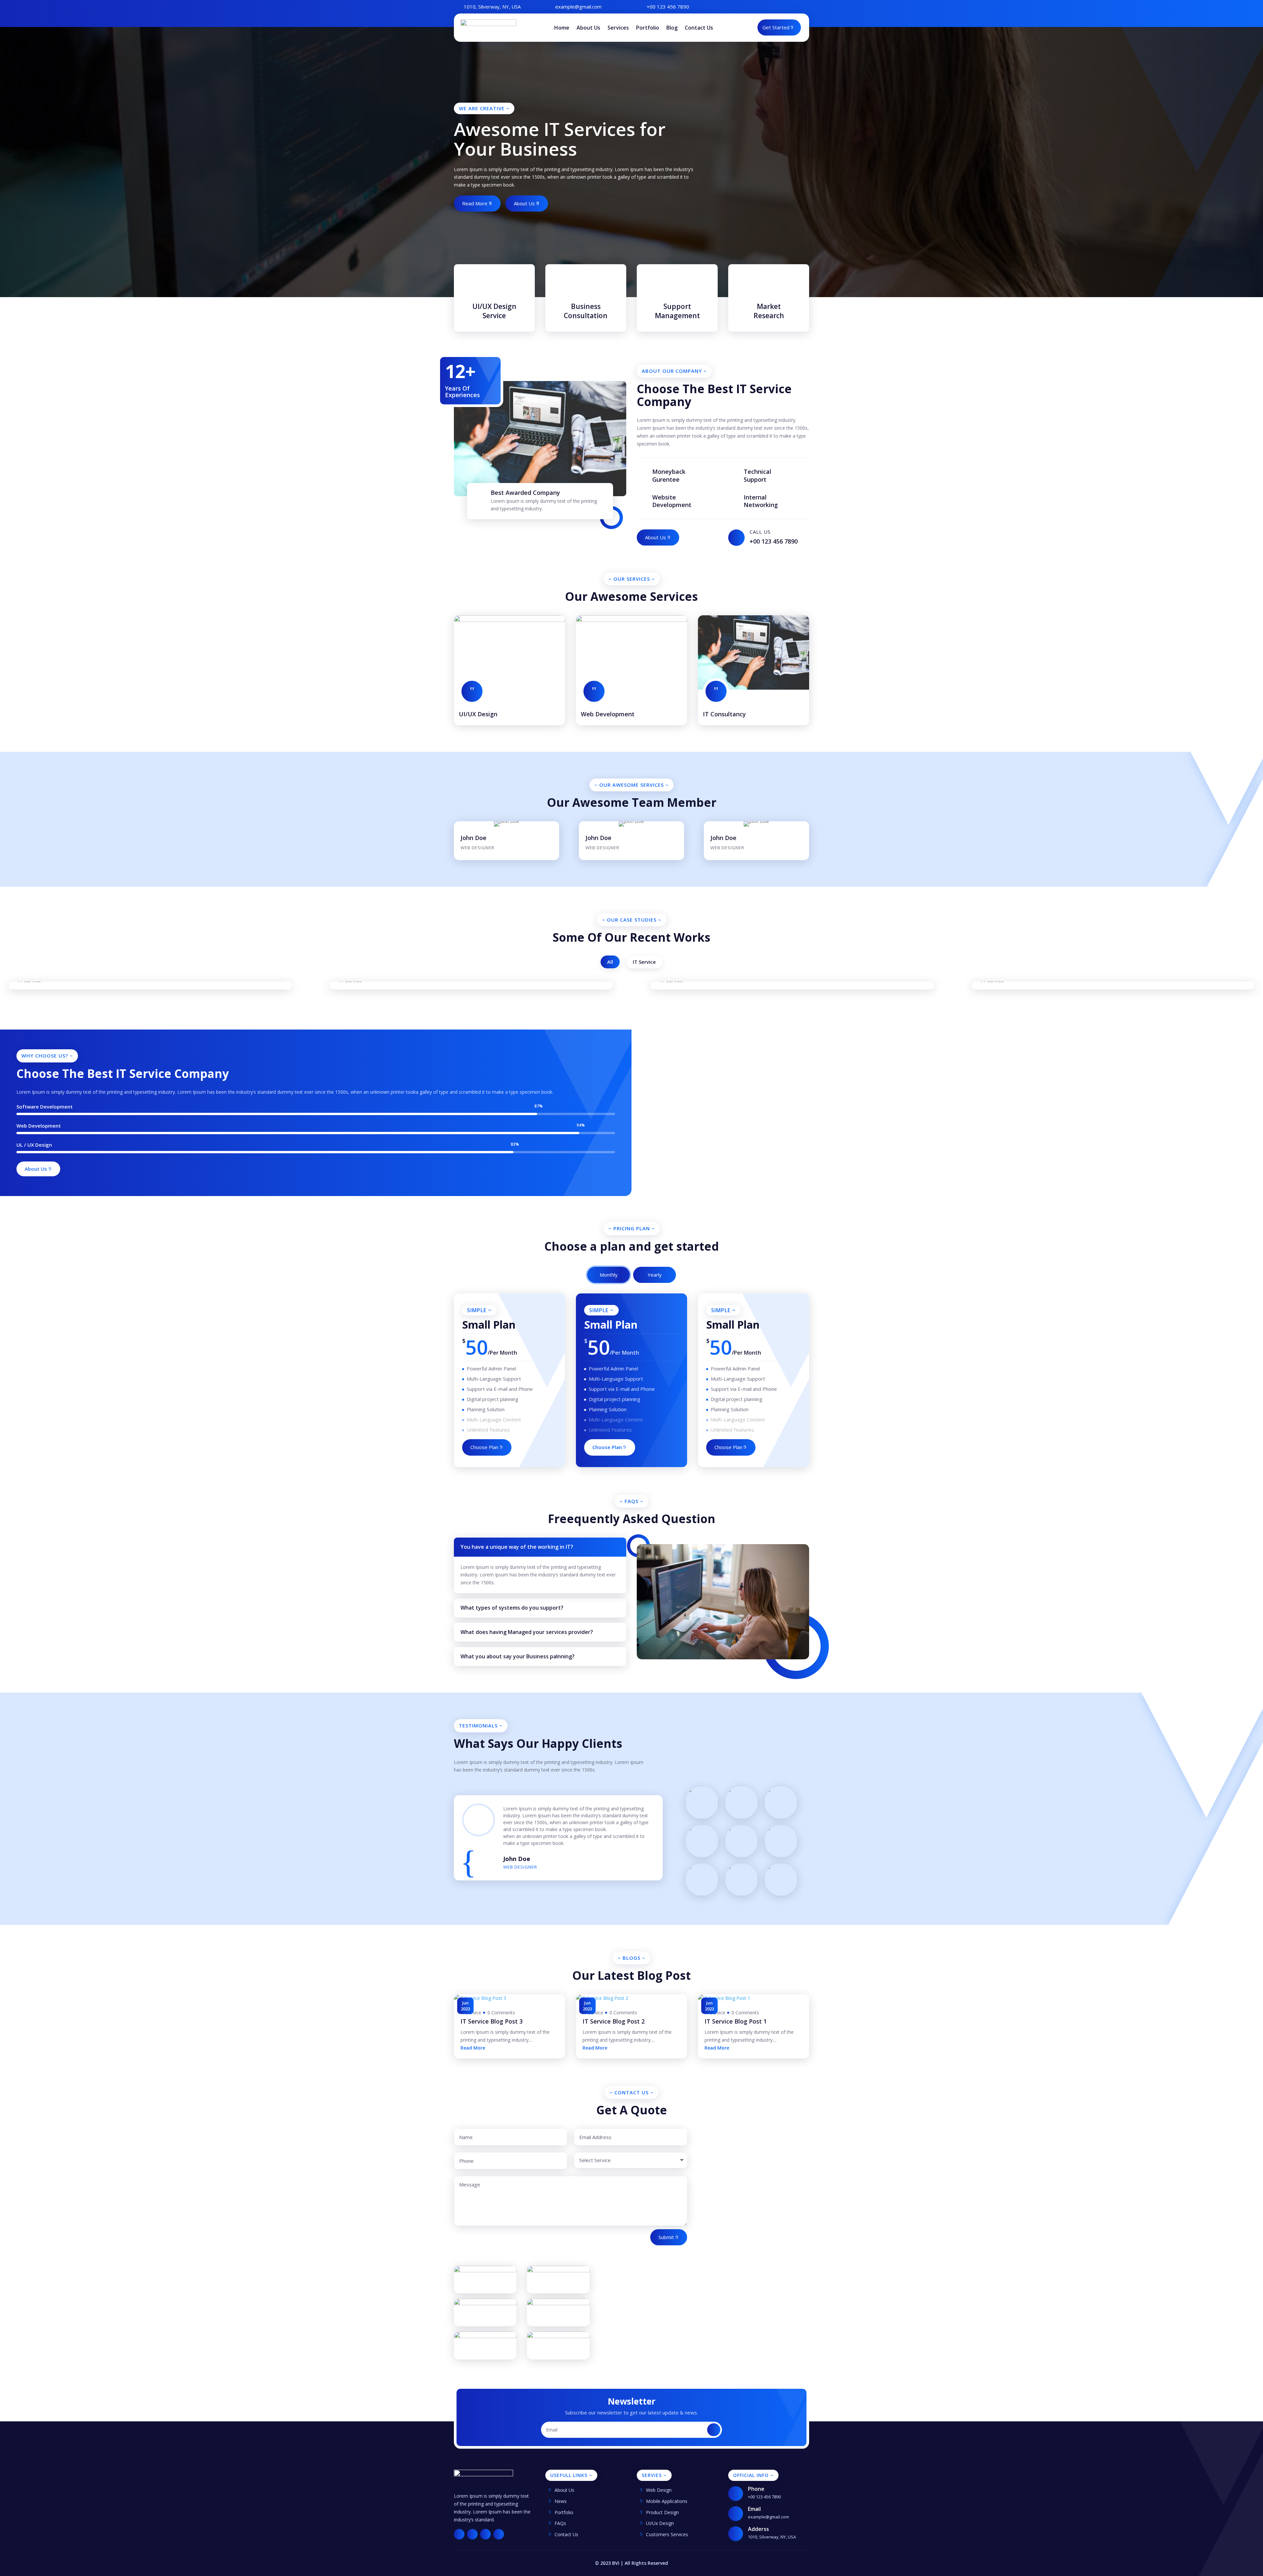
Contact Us (699, 28)
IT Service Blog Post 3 (492, 2021)
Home (562, 28)
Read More (475, 203)
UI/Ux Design (660, 2523)
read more (473, 2048)
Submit (666, 2237)
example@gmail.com (578, 7)
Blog (672, 28)
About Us (588, 28)
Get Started (776, 27)
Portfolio (648, 28)
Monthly (609, 1275)
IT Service (644, 962)
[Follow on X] (778, 6)
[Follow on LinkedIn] (804, 6)
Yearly (655, 1275)
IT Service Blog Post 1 (736, 2021)
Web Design (659, 2490)
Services (618, 28)
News (561, 2501)
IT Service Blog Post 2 (614, 2021)
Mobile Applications (667, 2501)
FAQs (560, 2523)
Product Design (662, 2512)
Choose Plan (484, 1447)
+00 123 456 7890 (668, 7)
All (610, 962)
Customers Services (667, 2534)
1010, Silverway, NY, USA (492, 7)
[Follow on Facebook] (764, 6)
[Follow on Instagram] (791, 6)
